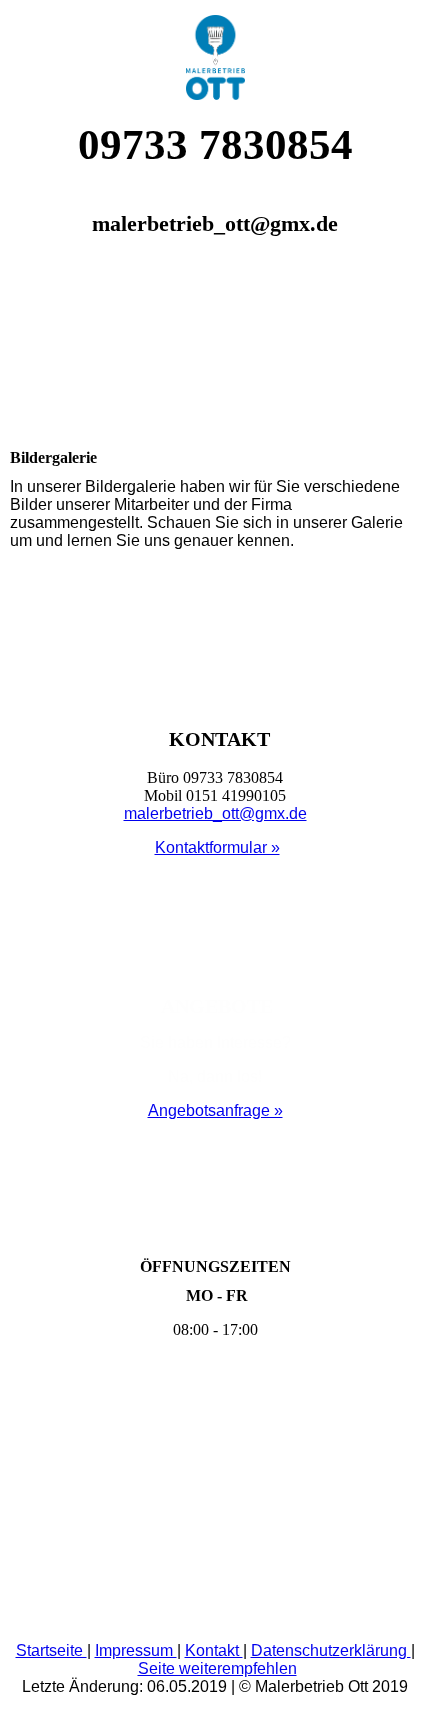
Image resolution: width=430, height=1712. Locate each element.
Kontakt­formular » (217, 847)
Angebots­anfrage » (215, 1110)
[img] (215, 50)
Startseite (51, 1650)
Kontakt (214, 1650)
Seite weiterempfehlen (217, 1668)
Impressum (136, 1650)
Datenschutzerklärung (331, 1650)
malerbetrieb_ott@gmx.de (215, 813)
